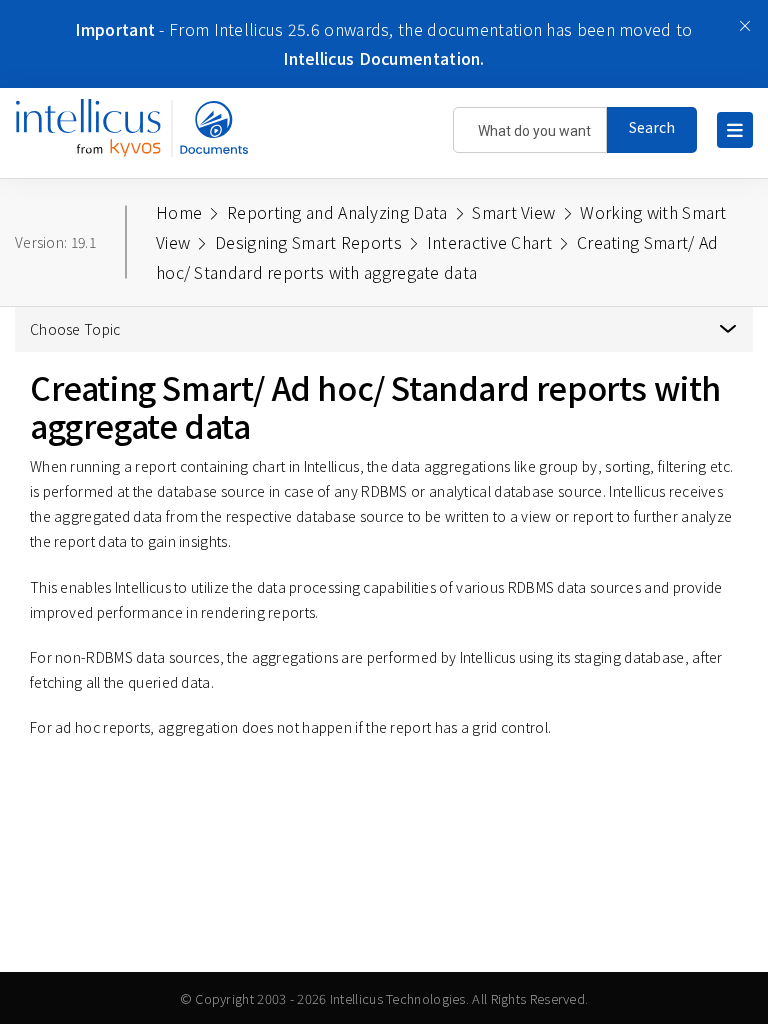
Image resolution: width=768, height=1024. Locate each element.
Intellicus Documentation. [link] (384, 58)
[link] (137, 138)
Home (179, 212)
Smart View (513, 212)
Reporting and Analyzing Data (337, 212)
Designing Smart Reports (308, 242)
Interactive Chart (489, 242)
